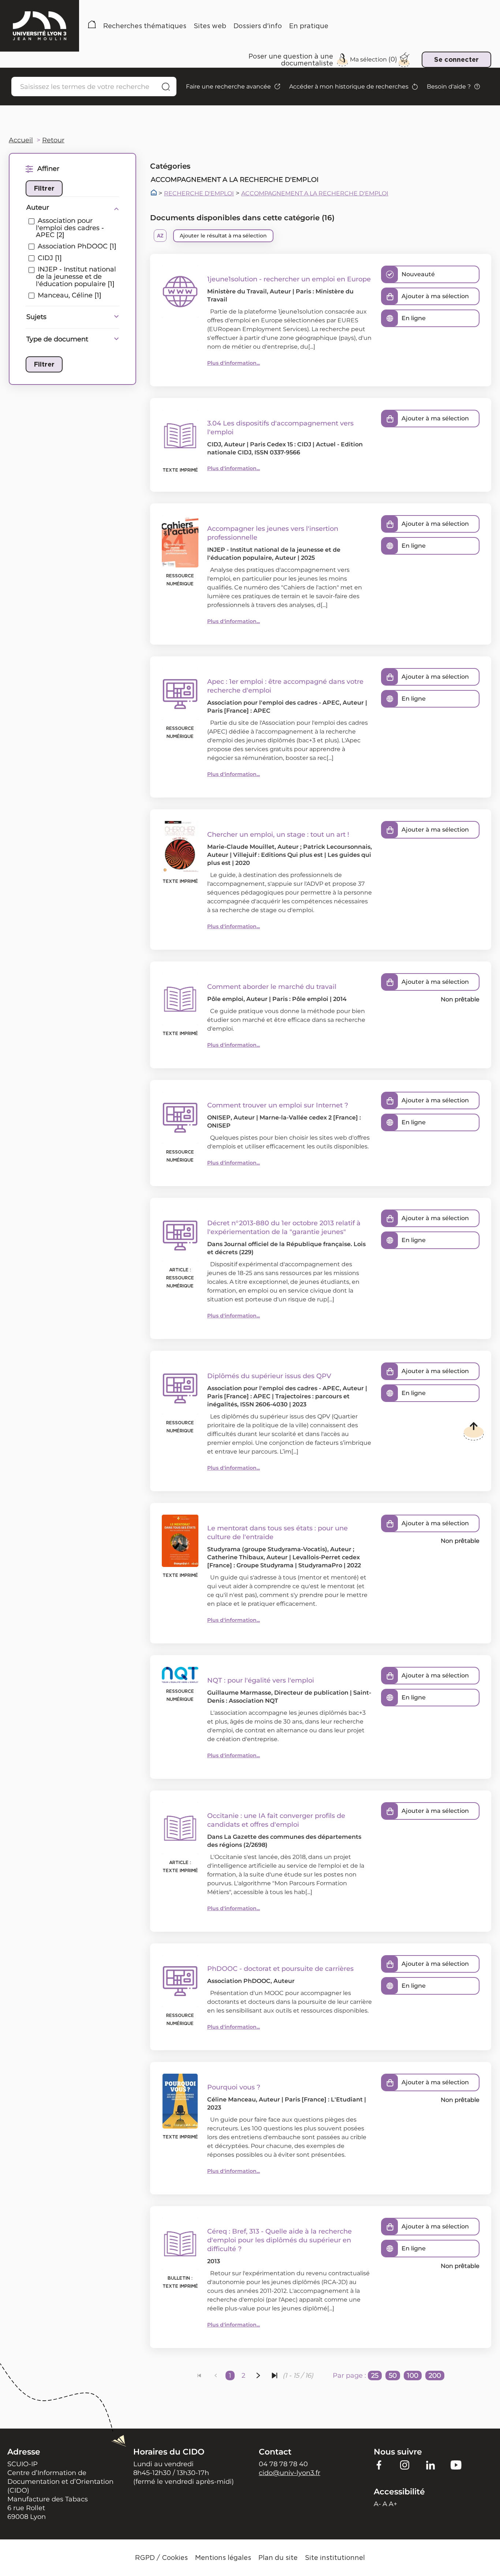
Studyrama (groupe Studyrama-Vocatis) (267, 1549)
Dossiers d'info (258, 26)
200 (435, 2376)
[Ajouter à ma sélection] (390, 296)
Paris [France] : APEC (239, 711)
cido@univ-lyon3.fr (290, 2473)
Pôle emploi (225, 999)
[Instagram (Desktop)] (405, 2465)
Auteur (38, 207)
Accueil (92, 26)
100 (413, 2376)
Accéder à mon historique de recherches (349, 87)
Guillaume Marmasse (239, 1693)
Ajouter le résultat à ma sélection (223, 236)
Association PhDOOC (239, 1981)
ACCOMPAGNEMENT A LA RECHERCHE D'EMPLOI (315, 194)
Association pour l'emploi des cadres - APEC (273, 703)
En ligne (414, 318)
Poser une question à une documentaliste (291, 60)
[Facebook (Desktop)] (379, 2465)
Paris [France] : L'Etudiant (324, 2099)
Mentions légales (223, 2558)
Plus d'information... (234, 363)
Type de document (57, 339)
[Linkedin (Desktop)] (430, 2465)
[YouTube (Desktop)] (456, 2465)
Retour (53, 140)
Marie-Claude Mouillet (241, 847)
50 (393, 2376)
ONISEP (219, 1118)
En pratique (309, 26)
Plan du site (278, 2558)
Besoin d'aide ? (449, 87)
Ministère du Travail (237, 291)
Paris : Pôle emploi (300, 999)
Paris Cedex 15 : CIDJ (281, 444)
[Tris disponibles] (160, 236)
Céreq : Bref (227, 2231)
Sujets (36, 317)
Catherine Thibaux (235, 1557)
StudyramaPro (320, 1565)
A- (377, 2504)
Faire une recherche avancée (228, 87)
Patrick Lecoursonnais (337, 847)
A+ (393, 2504)
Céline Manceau (232, 2099)
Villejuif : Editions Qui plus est (278, 855)
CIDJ (214, 444)
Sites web (210, 26)
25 (375, 2376)
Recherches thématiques (145, 26)
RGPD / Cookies (161, 2558)
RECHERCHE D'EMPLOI (199, 194)
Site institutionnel (335, 2558)
